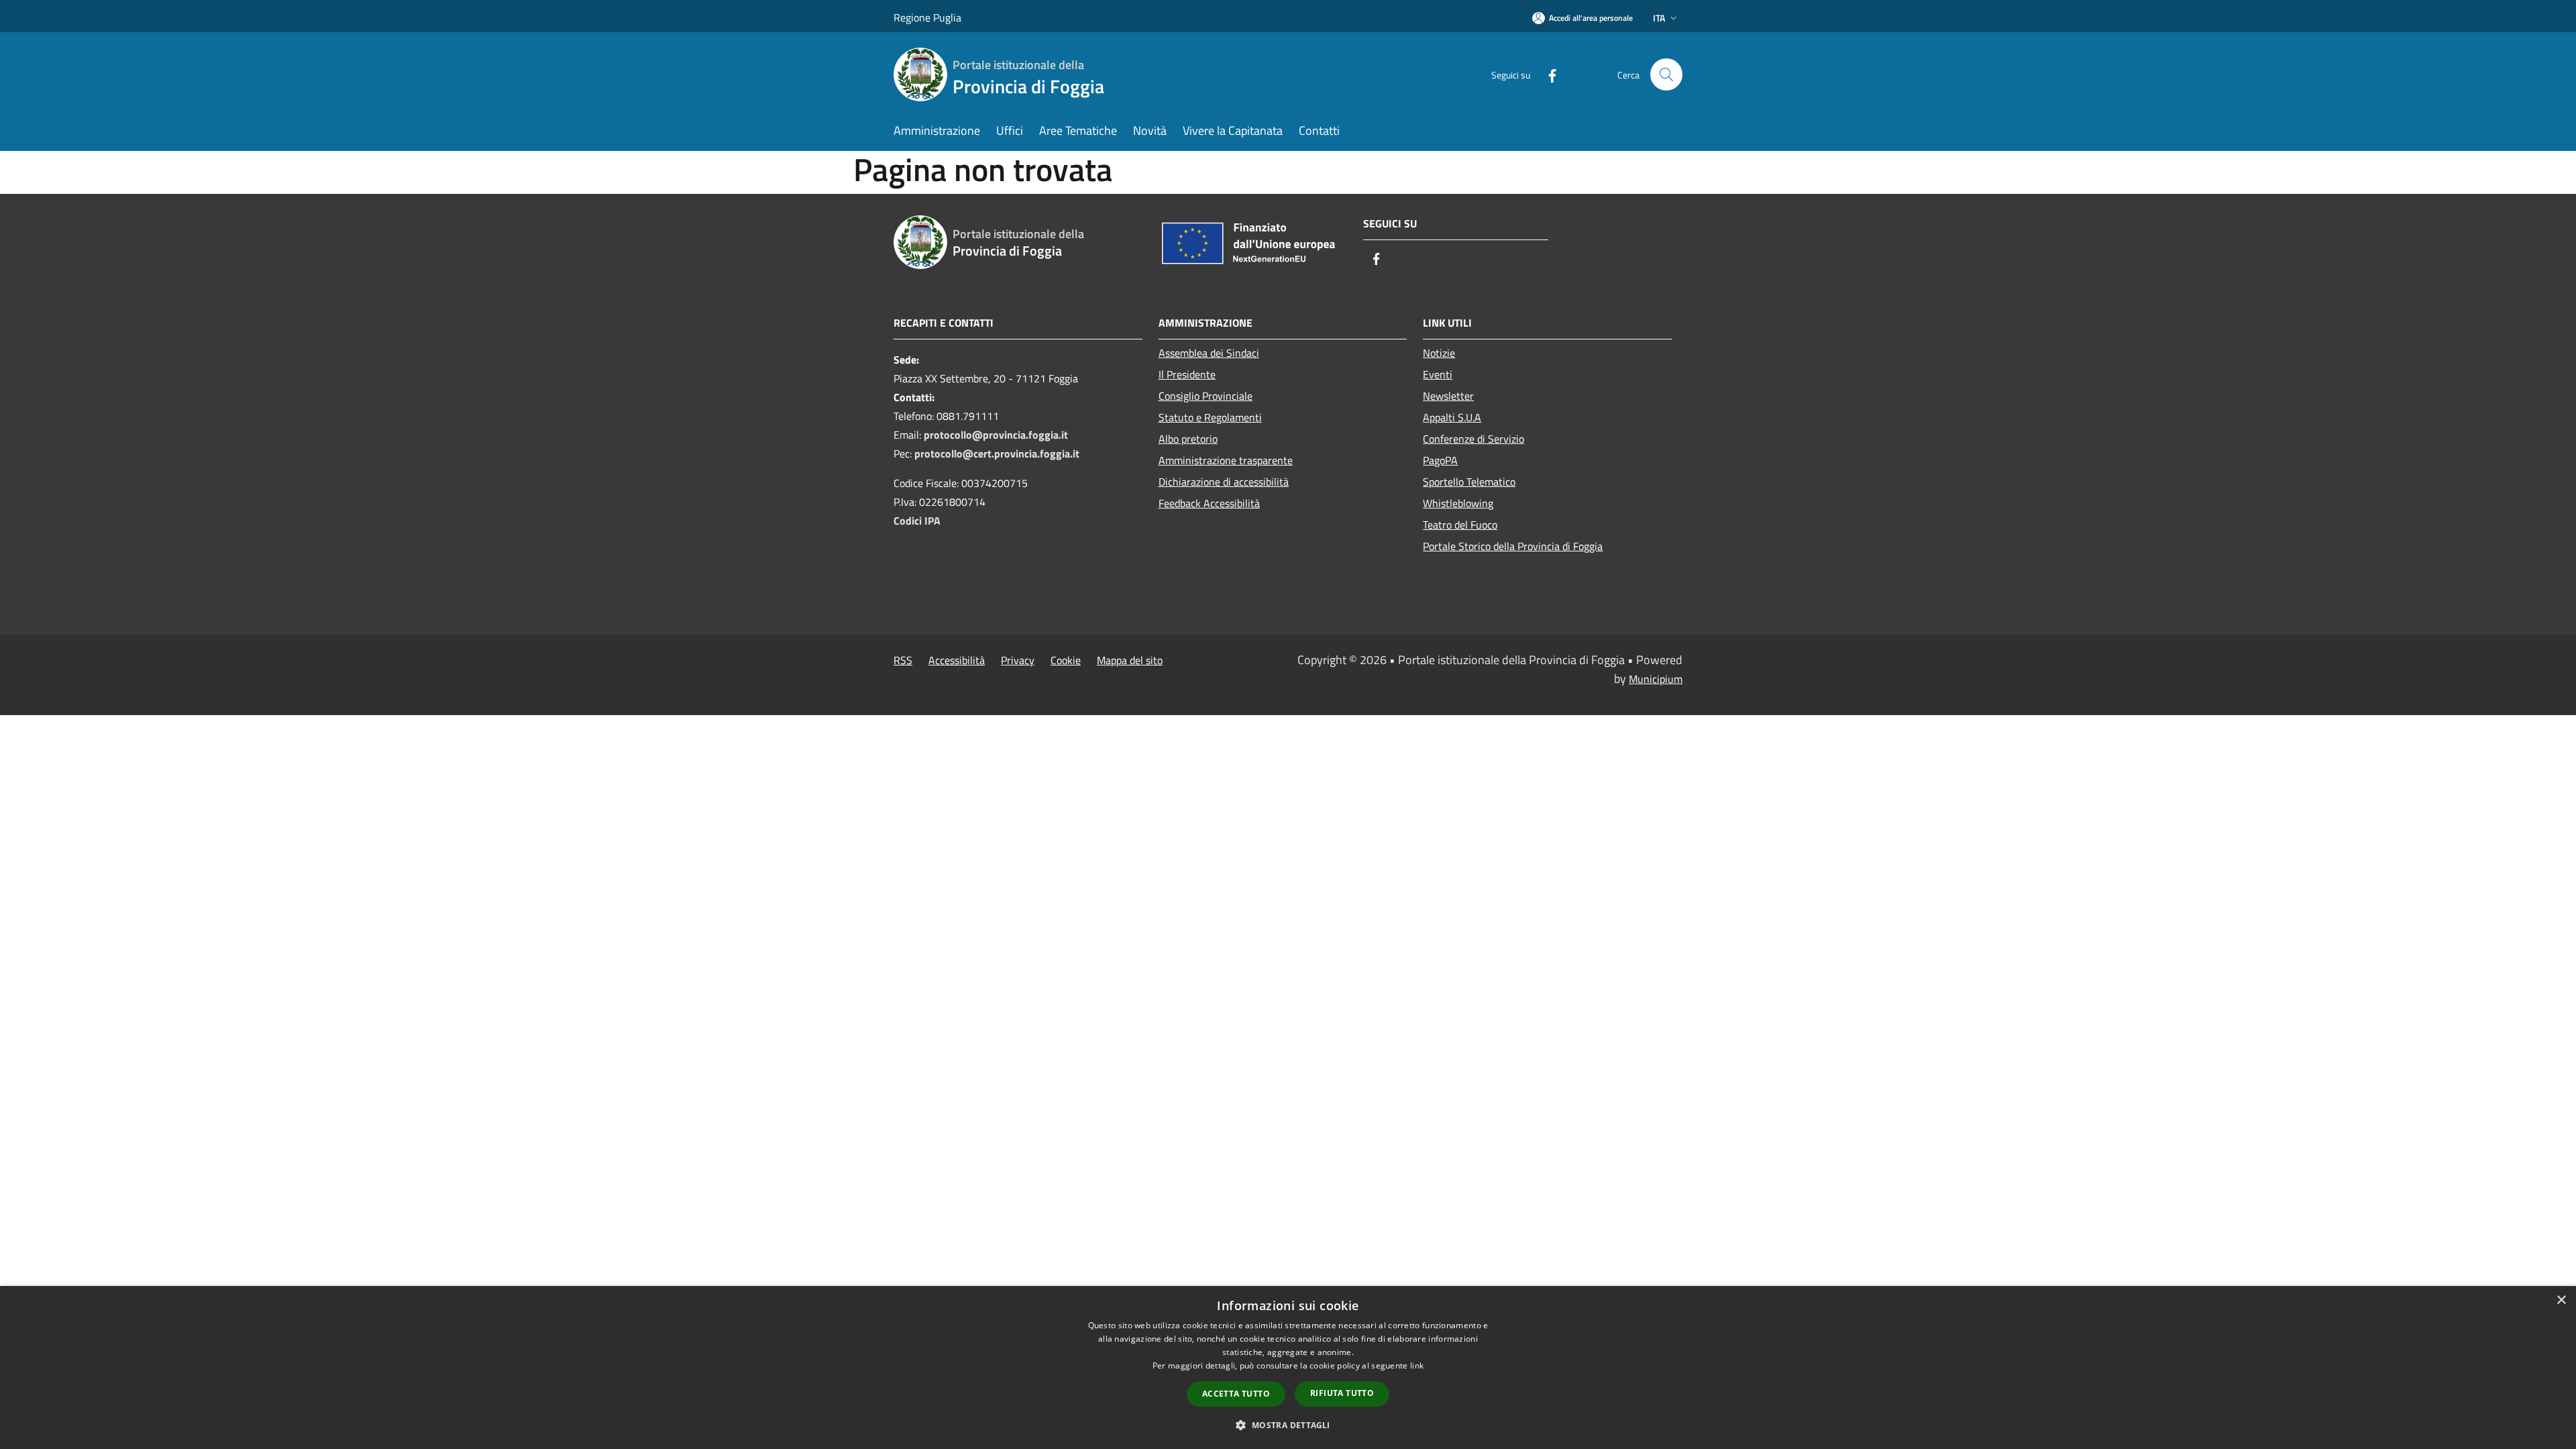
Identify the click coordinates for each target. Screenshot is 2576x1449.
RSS (903, 660)
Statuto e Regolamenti (1210, 417)
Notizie (1439, 353)
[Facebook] (1547, 74)
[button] (1288, 1425)
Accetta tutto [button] (1236, 1394)
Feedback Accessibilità (1209, 503)
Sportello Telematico (1469, 482)
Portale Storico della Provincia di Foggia (1513, 546)
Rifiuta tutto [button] (1342, 1393)
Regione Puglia (927, 17)
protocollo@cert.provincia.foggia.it (997, 453)
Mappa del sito (1130, 660)
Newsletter (1448, 396)
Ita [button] (1659, 18)
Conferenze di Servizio (1473, 439)
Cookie (1066, 660)
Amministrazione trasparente (1226, 460)
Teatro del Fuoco (1460, 525)
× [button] (2561, 1300)
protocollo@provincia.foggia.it (996, 435)
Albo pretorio (1188, 439)
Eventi (1438, 374)
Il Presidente (1187, 374)
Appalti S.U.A (1452, 417)
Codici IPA (917, 521)
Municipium (1656, 679)
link (1417, 1365)
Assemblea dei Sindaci (1209, 353)
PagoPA (1440, 460)
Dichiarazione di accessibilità (1224, 482)
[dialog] (1288, 1367)
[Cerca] (1666, 74)
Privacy (1018, 660)
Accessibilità (957, 660)
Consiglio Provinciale (1205, 396)
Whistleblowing (1458, 503)
